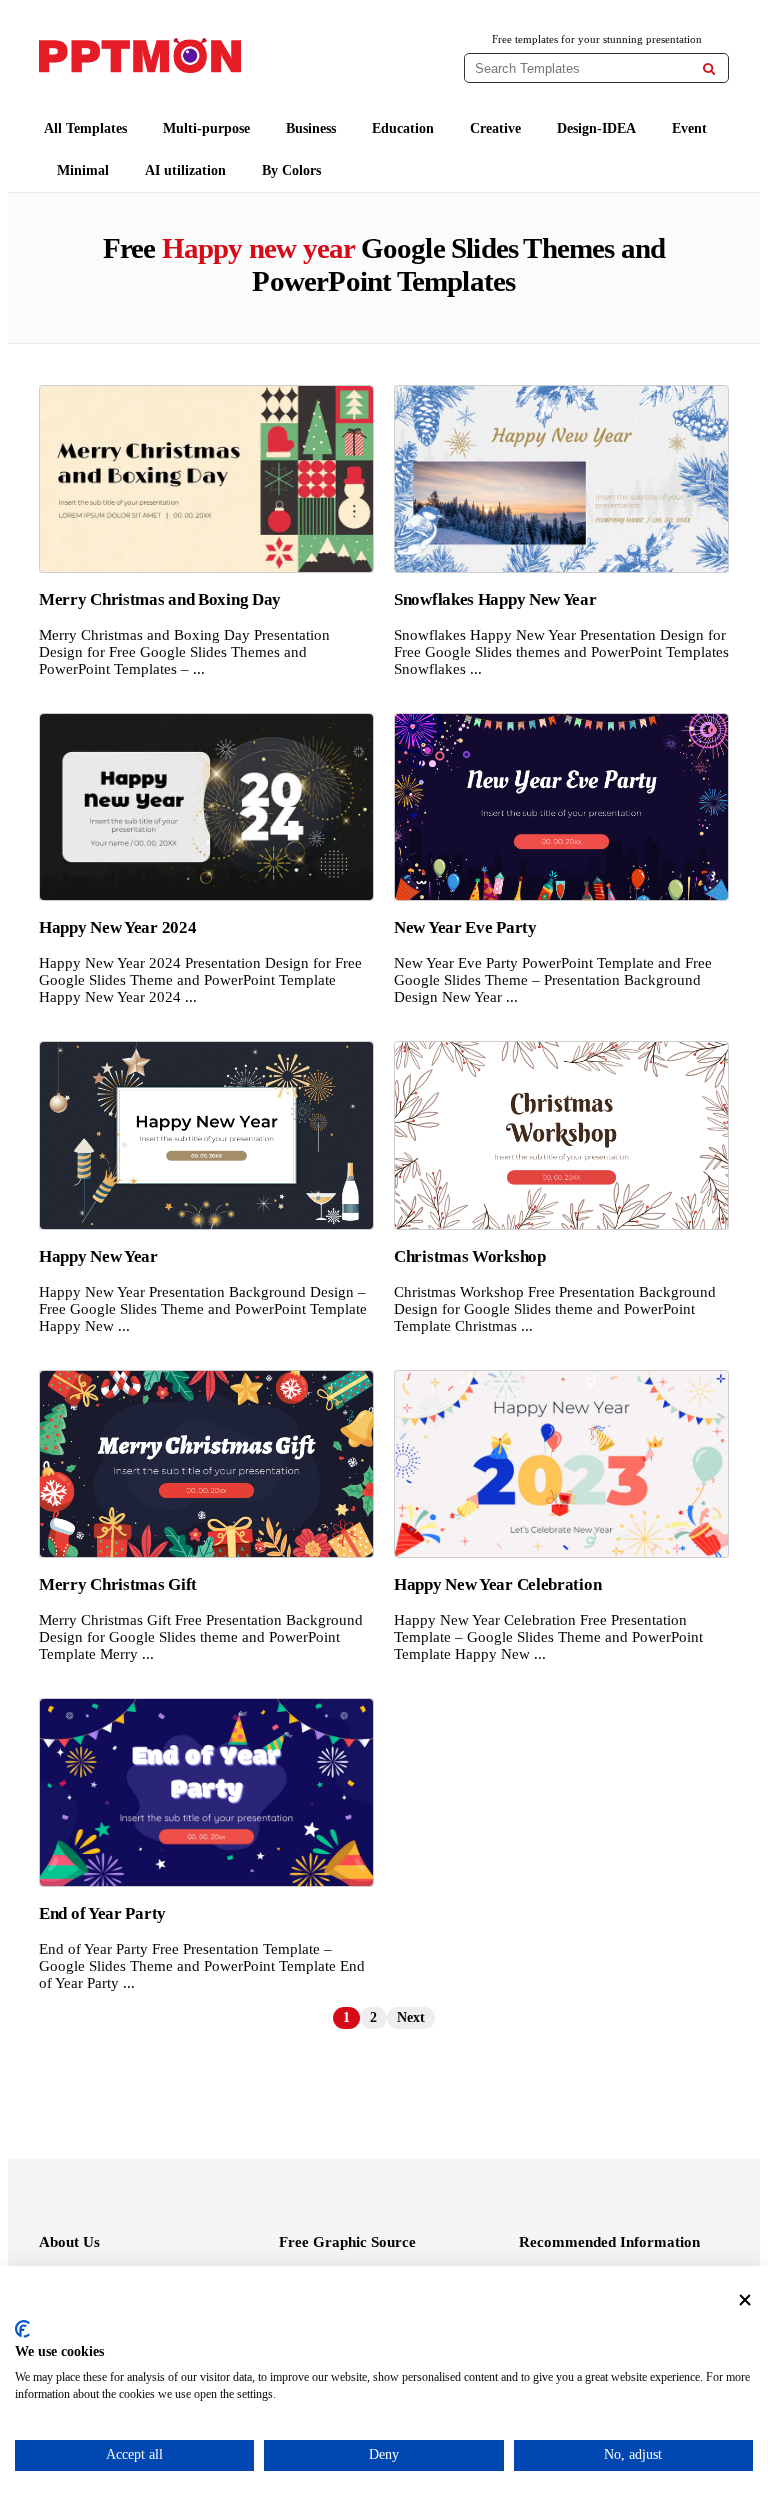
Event (689, 128)
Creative (495, 128)
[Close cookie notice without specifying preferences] (745, 2300)
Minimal (83, 170)
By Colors (291, 170)
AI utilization (185, 170)
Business (311, 128)
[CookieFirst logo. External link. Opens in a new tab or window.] (22, 2329)
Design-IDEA (596, 128)
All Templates (85, 128)
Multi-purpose (206, 128)
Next (411, 2017)
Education (403, 128)
